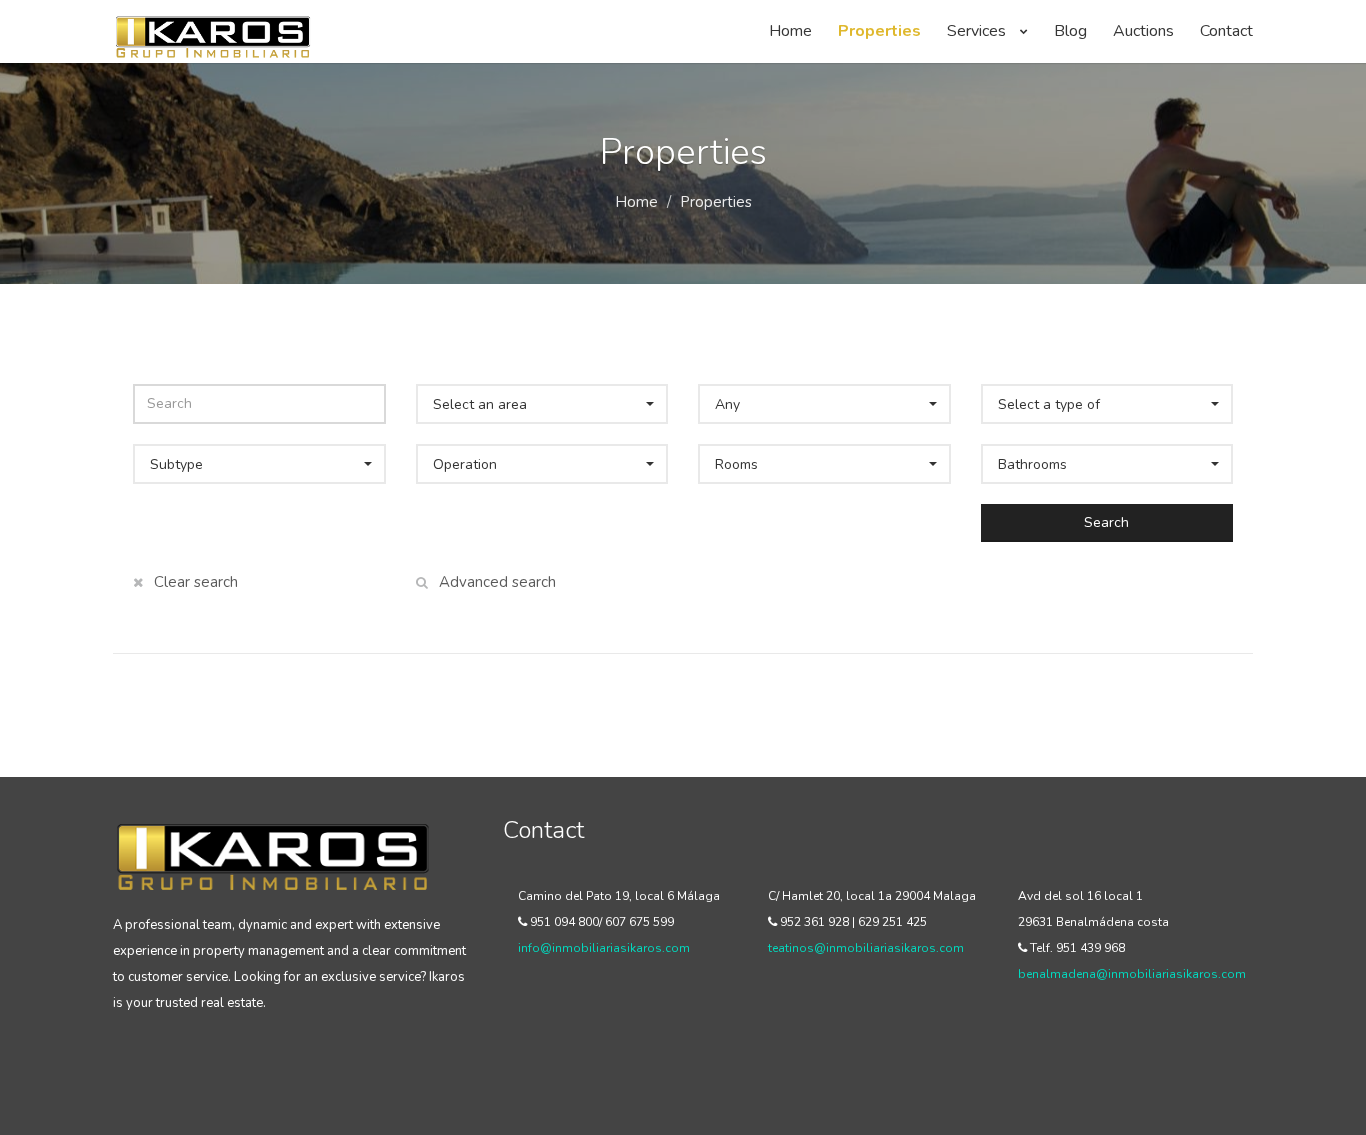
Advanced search (495, 582)
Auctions (1143, 31)
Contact (1226, 31)
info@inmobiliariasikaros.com (604, 948)
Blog (1070, 31)
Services (978, 31)
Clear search (194, 582)
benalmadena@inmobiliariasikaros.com (1132, 974)
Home (790, 31)
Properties (879, 31)
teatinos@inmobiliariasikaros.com (866, 948)
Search (1106, 522)
